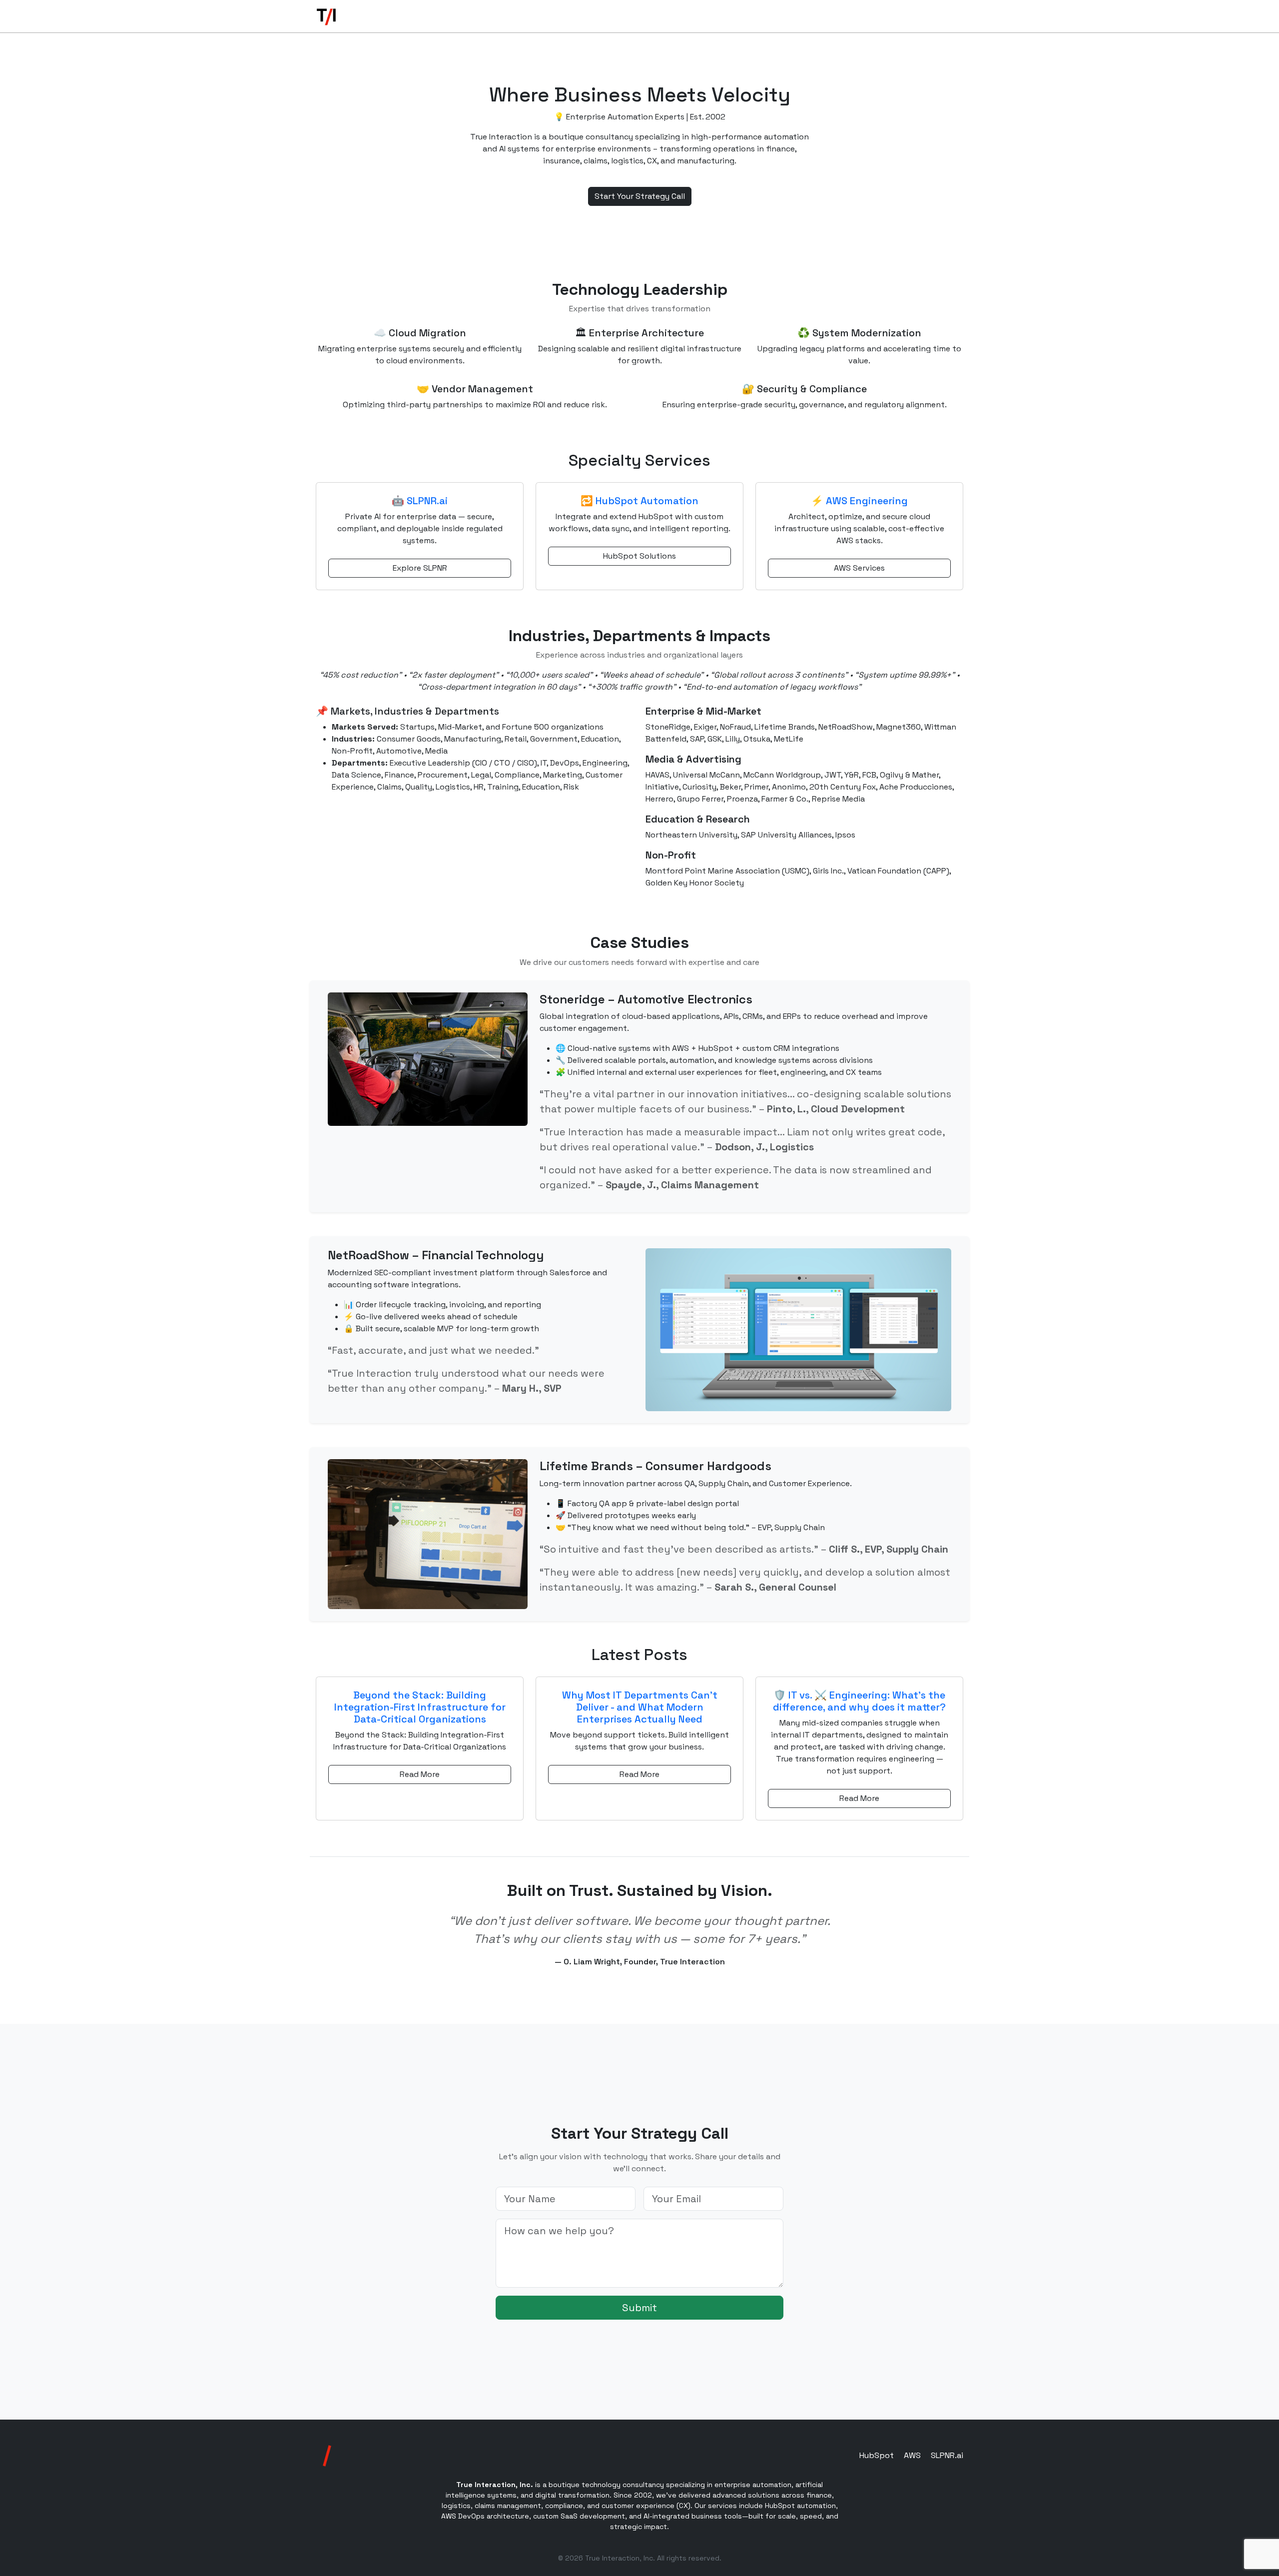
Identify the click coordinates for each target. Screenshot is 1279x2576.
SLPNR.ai (947, 2455)
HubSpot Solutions (639, 556)
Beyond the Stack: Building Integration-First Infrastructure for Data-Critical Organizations (420, 1707)
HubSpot (877, 2455)
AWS (912, 2455)
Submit (639, 2308)
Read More (420, 1774)
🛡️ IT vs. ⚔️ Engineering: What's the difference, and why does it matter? (859, 1701)
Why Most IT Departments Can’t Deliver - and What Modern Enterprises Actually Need (640, 1707)
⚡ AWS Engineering (859, 501)
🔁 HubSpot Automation (639, 501)
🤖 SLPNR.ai (420, 501)
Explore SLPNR (420, 568)
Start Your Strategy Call (640, 196)
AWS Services (859, 568)
